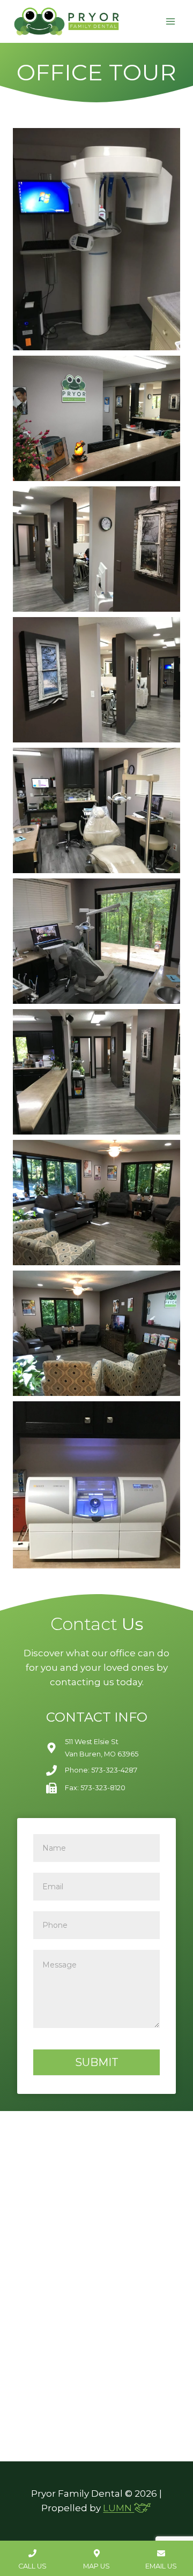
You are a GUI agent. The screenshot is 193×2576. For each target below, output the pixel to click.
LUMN (118, 2508)
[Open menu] (170, 21)
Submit (97, 2062)
